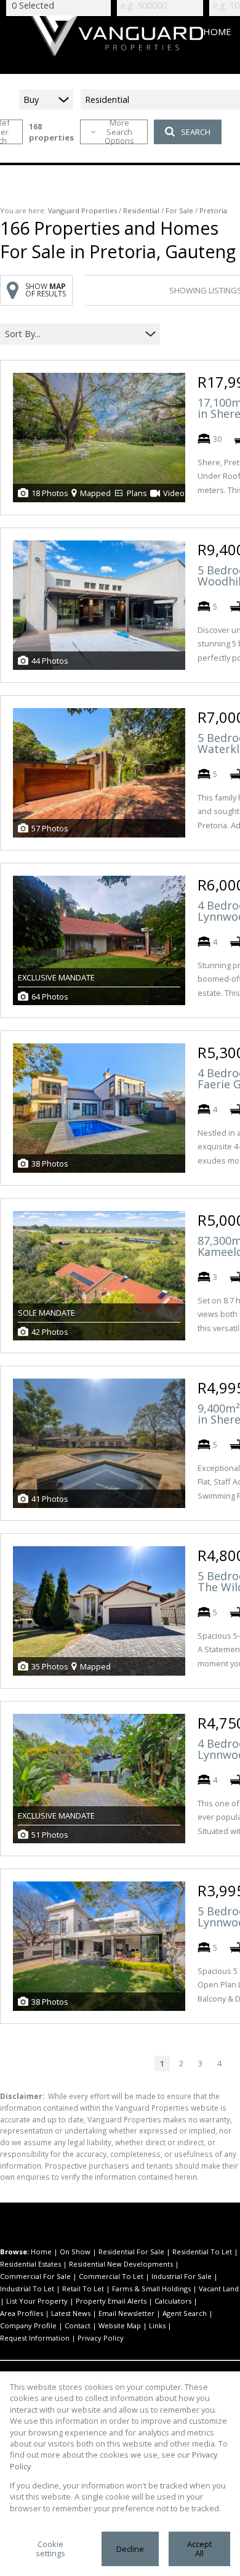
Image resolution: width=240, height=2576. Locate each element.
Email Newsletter (126, 2313)
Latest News (71, 2313)
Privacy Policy (101, 2338)
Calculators (173, 2301)
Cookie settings (50, 2549)
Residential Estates (30, 2264)
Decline (130, 2549)
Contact (78, 2325)
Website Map (120, 2325)
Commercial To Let (111, 2276)
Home (41, 2252)
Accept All (199, 2549)
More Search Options (119, 132)
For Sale (179, 210)
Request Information (35, 2338)
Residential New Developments (121, 2264)
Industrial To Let (27, 2289)
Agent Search (185, 2313)
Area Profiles (22, 2313)
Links (157, 2325)
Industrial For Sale (182, 2276)
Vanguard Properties (82, 210)
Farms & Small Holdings (151, 2289)
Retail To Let (83, 2289)
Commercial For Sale (35, 2276)
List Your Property (37, 2301)
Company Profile (28, 2325)
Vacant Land (219, 2289)
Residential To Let (202, 2252)
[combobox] (72, 334)
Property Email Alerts (111, 2301)
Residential (141, 210)
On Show (75, 2252)
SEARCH (196, 132)
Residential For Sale (131, 2252)
